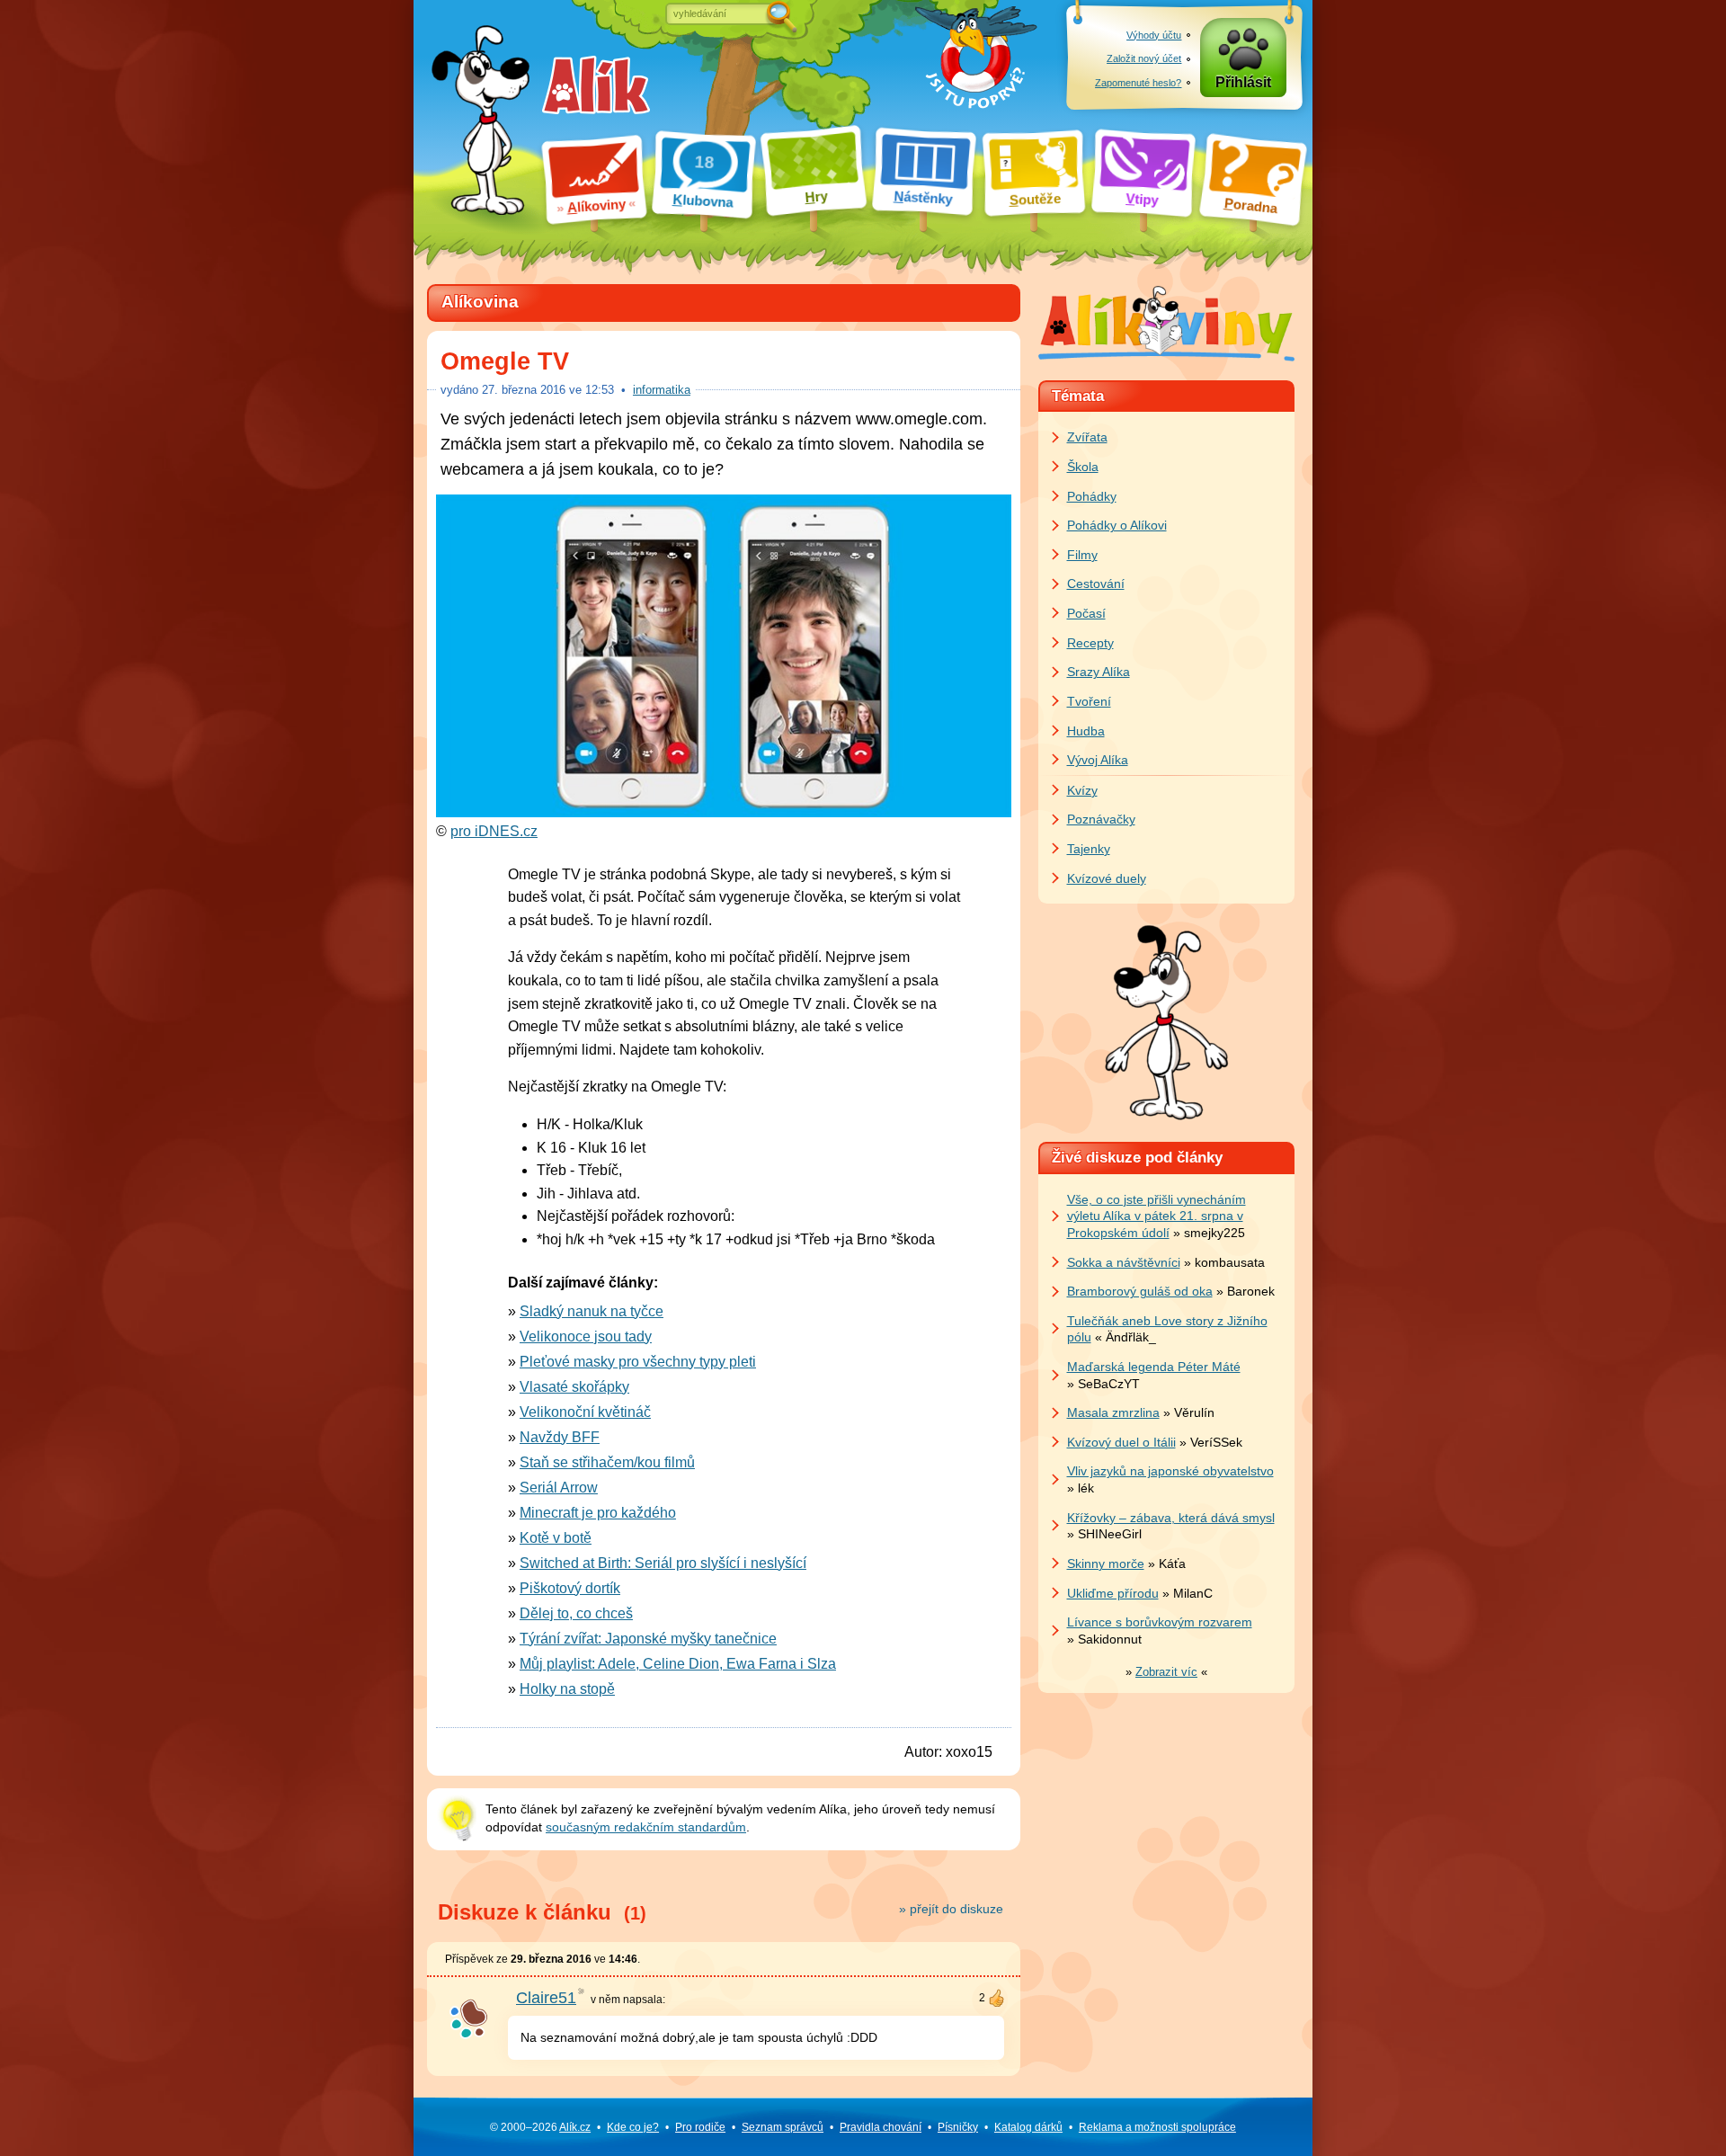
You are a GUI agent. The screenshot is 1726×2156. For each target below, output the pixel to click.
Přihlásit (1243, 82)
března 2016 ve (548, 390)
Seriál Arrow (559, 1488)
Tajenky (1089, 849)
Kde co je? (633, 2127)
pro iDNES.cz (494, 831)
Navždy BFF (560, 1437)
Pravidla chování (881, 2127)
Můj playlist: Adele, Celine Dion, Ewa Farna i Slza (678, 1664)
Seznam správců (783, 2127)
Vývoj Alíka (1098, 760)
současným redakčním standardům (646, 1827)
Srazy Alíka (1099, 672)
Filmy (1082, 555)
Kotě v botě (556, 1538)
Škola (1083, 467)
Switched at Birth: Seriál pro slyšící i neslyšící (663, 1563)
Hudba (1086, 731)
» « (1166, 1672)
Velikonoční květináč (585, 1412)
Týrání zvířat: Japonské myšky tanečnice (648, 1639)
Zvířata (1087, 437)
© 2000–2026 (540, 2127)
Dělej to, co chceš (576, 1613)
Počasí (1086, 613)
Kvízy (1082, 790)
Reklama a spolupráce (1157, 2127)
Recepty (1090, 643)
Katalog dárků (1028, 2127)
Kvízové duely (1107, 878)
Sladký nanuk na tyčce (592, 1311)
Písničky (958, 2127)
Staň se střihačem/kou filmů (607, 1462)
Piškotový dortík (570, 1588)
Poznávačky (1101, 819)
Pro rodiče (700, 2127)
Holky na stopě (567, 1689)
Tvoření (1089, 701)
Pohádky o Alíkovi (1117, 525)
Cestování (1096, 584)
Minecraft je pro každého (598, 1513)
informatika (662, 390)
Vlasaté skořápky (574, 1387)
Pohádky (1092, 496)
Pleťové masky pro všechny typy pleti (638, 1362)
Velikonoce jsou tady (586, 1336)
